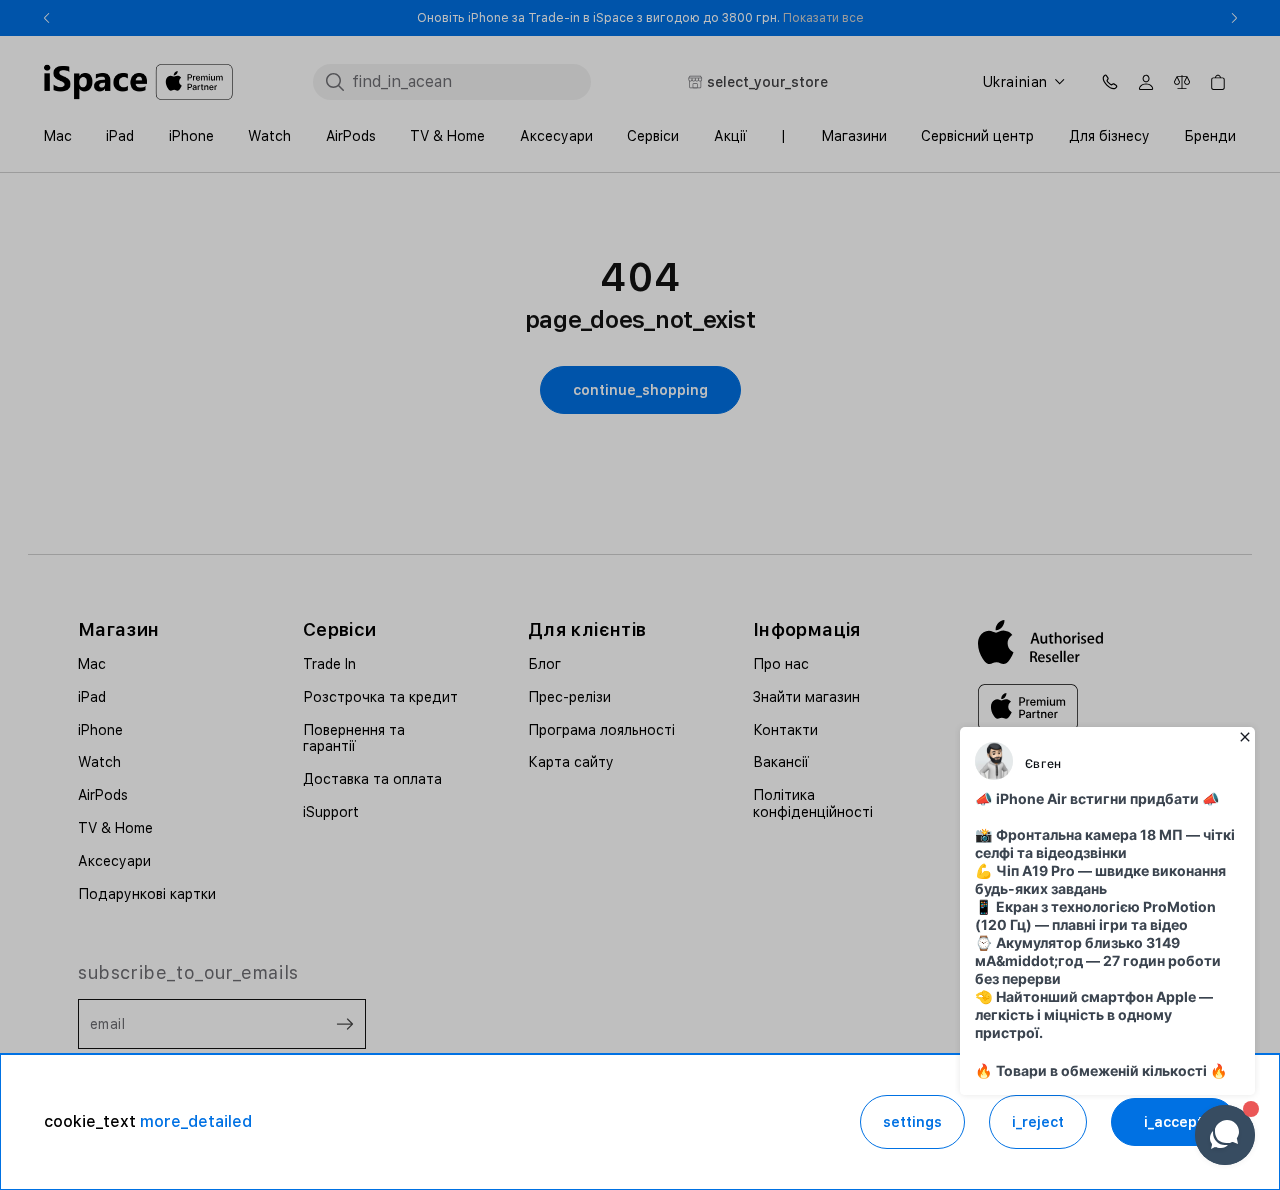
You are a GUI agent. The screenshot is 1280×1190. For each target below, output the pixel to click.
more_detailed (196, 1121)
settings (912, 1122)
